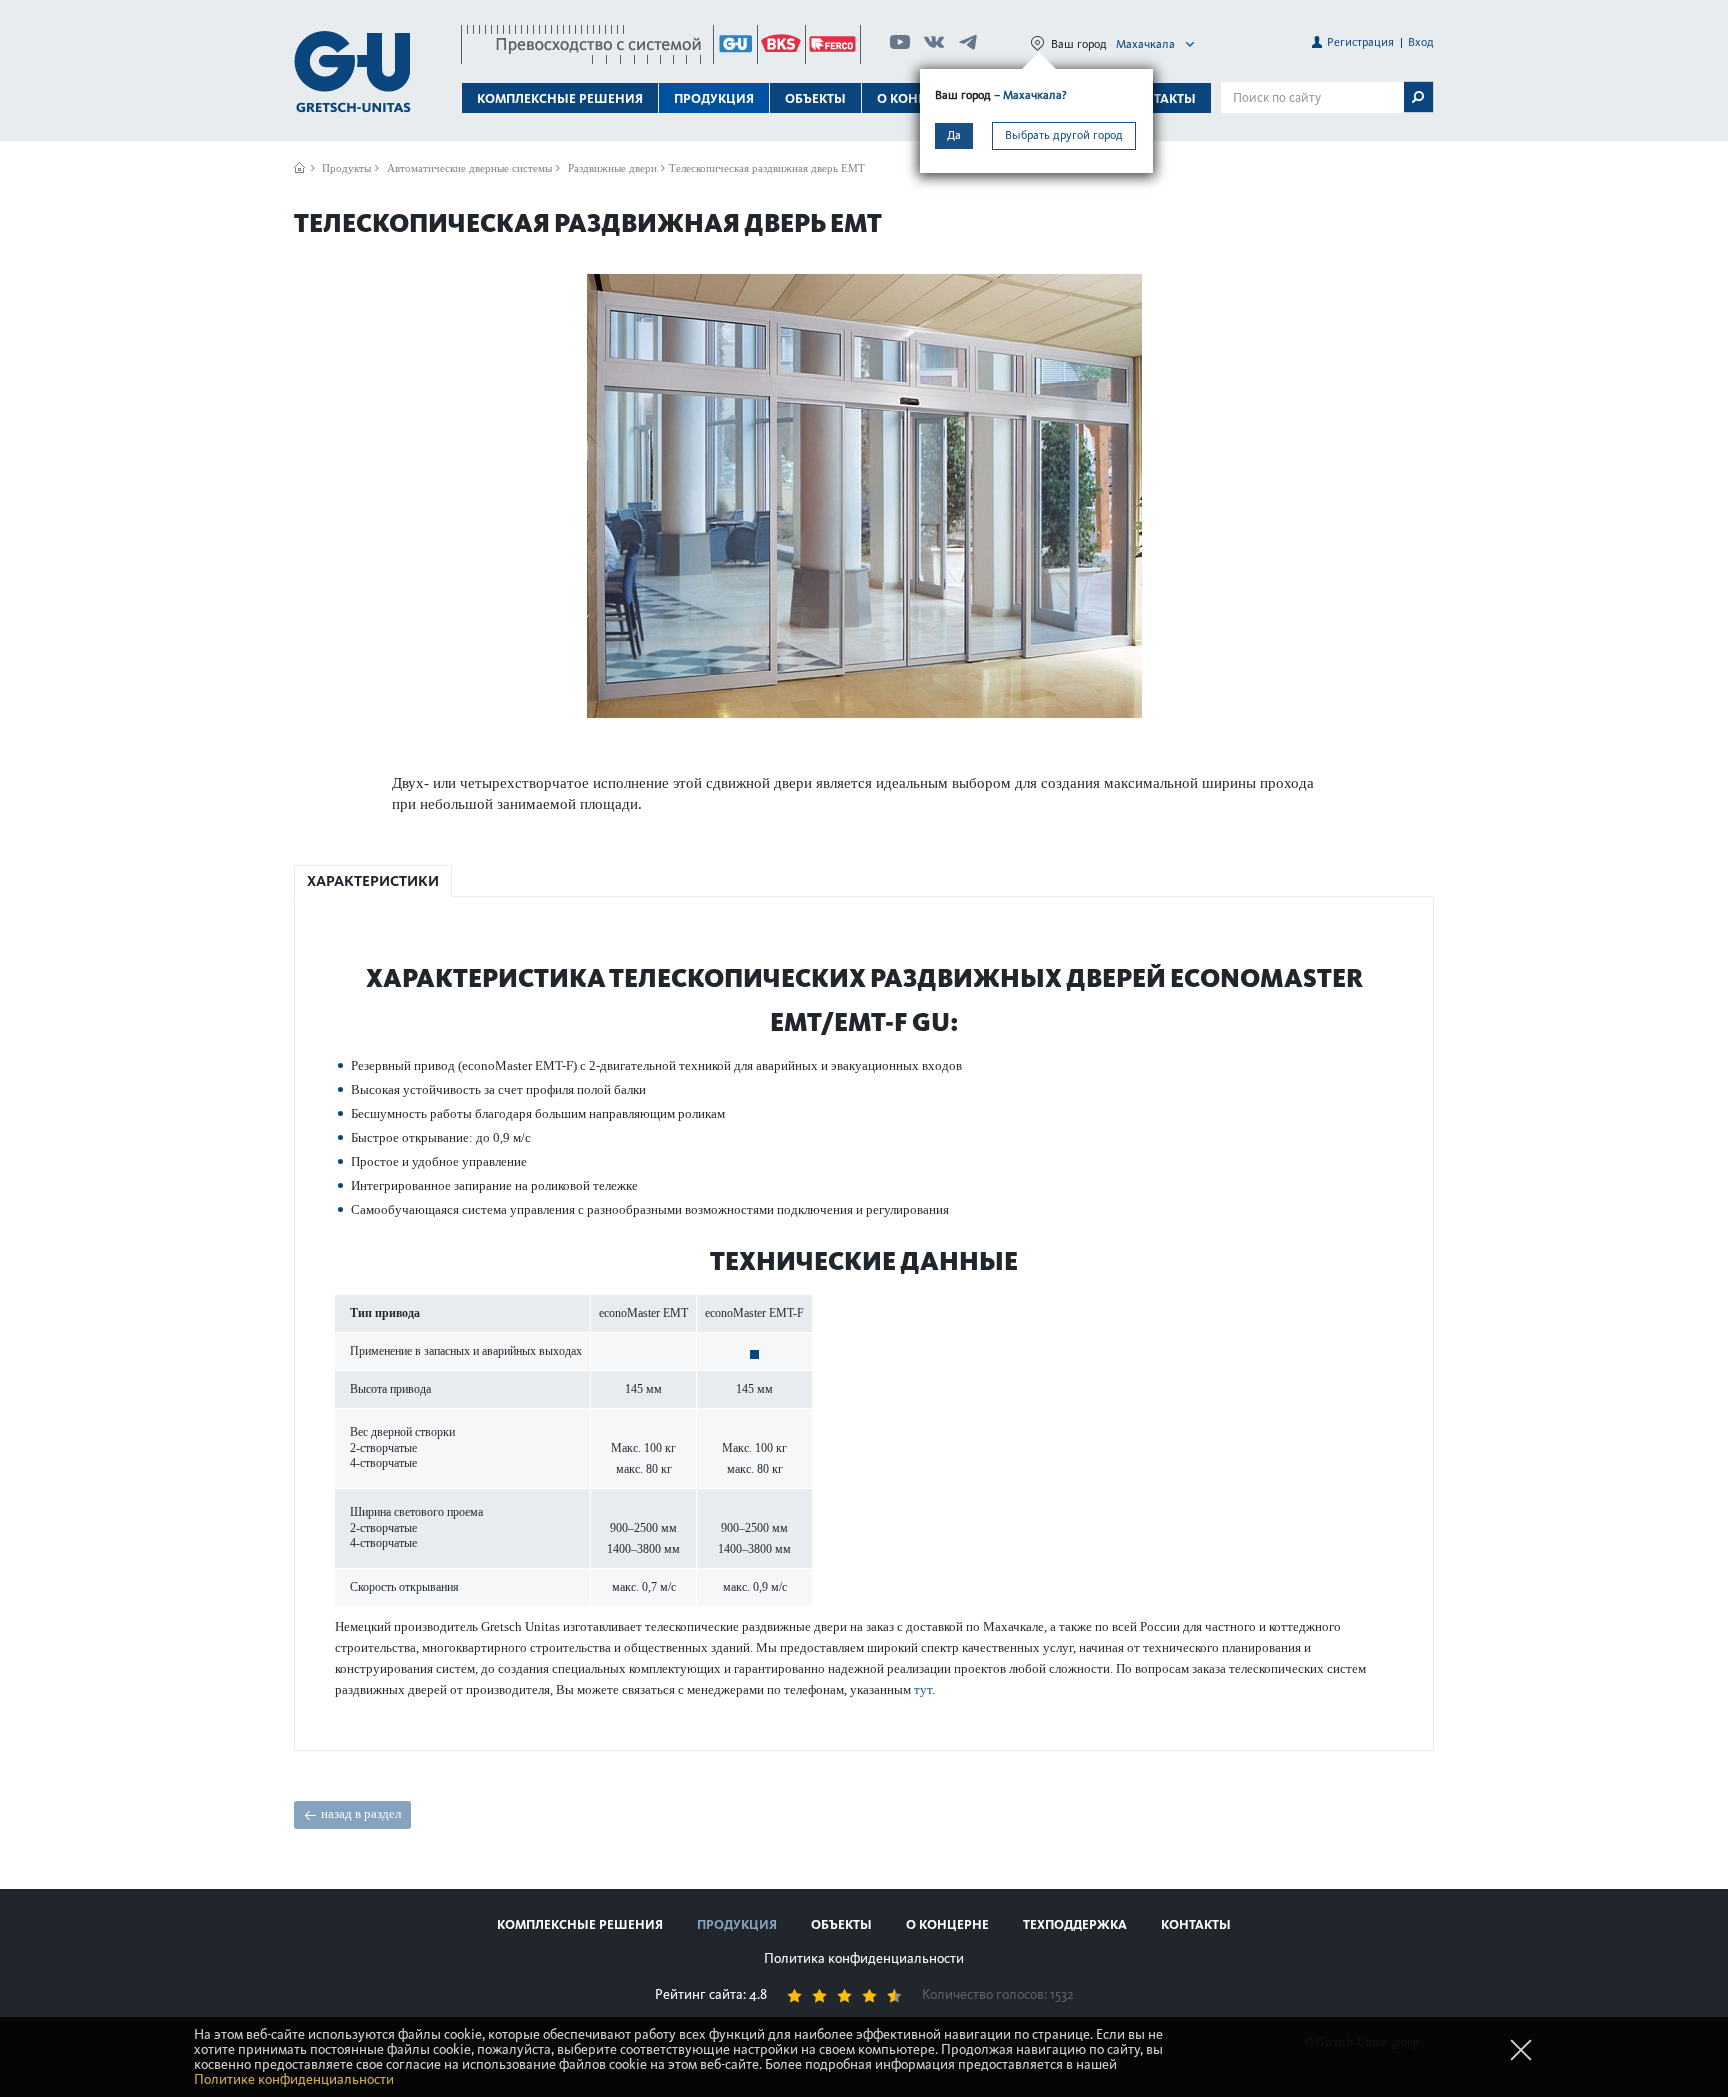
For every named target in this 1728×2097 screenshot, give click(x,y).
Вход (1421, 42)
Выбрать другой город (1064, 135)
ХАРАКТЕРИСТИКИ (373, 881)
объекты (815, 98)
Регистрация (1360, 42)
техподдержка (1075, 1924)
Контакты (1161, 98)
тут (923, 1689)
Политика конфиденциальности (864, 1958)
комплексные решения (580, 1924)
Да (954, 135)
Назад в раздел (361, 1813)
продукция (737, 1924)
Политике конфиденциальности (294, 2079)
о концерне (947, 1924)
